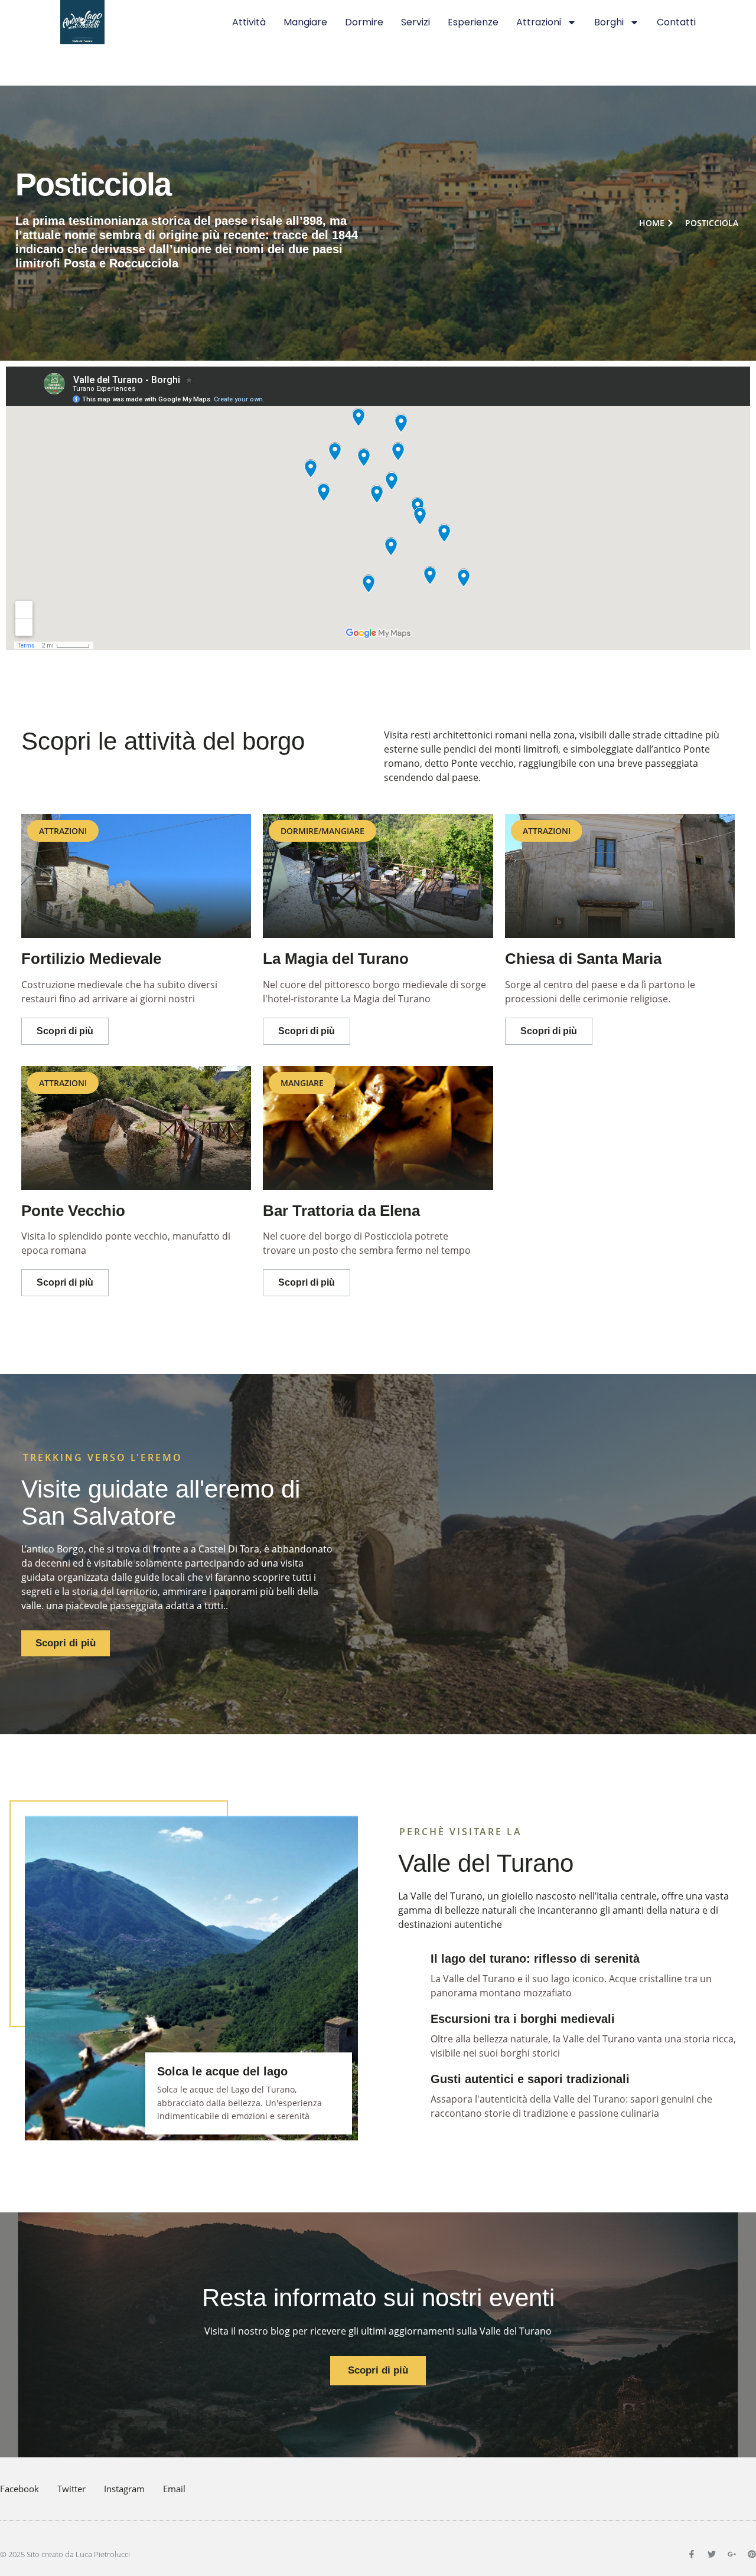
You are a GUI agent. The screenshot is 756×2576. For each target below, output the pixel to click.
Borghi (609, 22)
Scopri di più (65, 1031)
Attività (249, 22)
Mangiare (305, 22)
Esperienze (473, 22)
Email (174, 2489)
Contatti (676, 22)
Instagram (124, 2489)
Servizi (416, 22)
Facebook (19, 2489)
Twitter (71, 2489)
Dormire (364, 22)
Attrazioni (539, 22)
